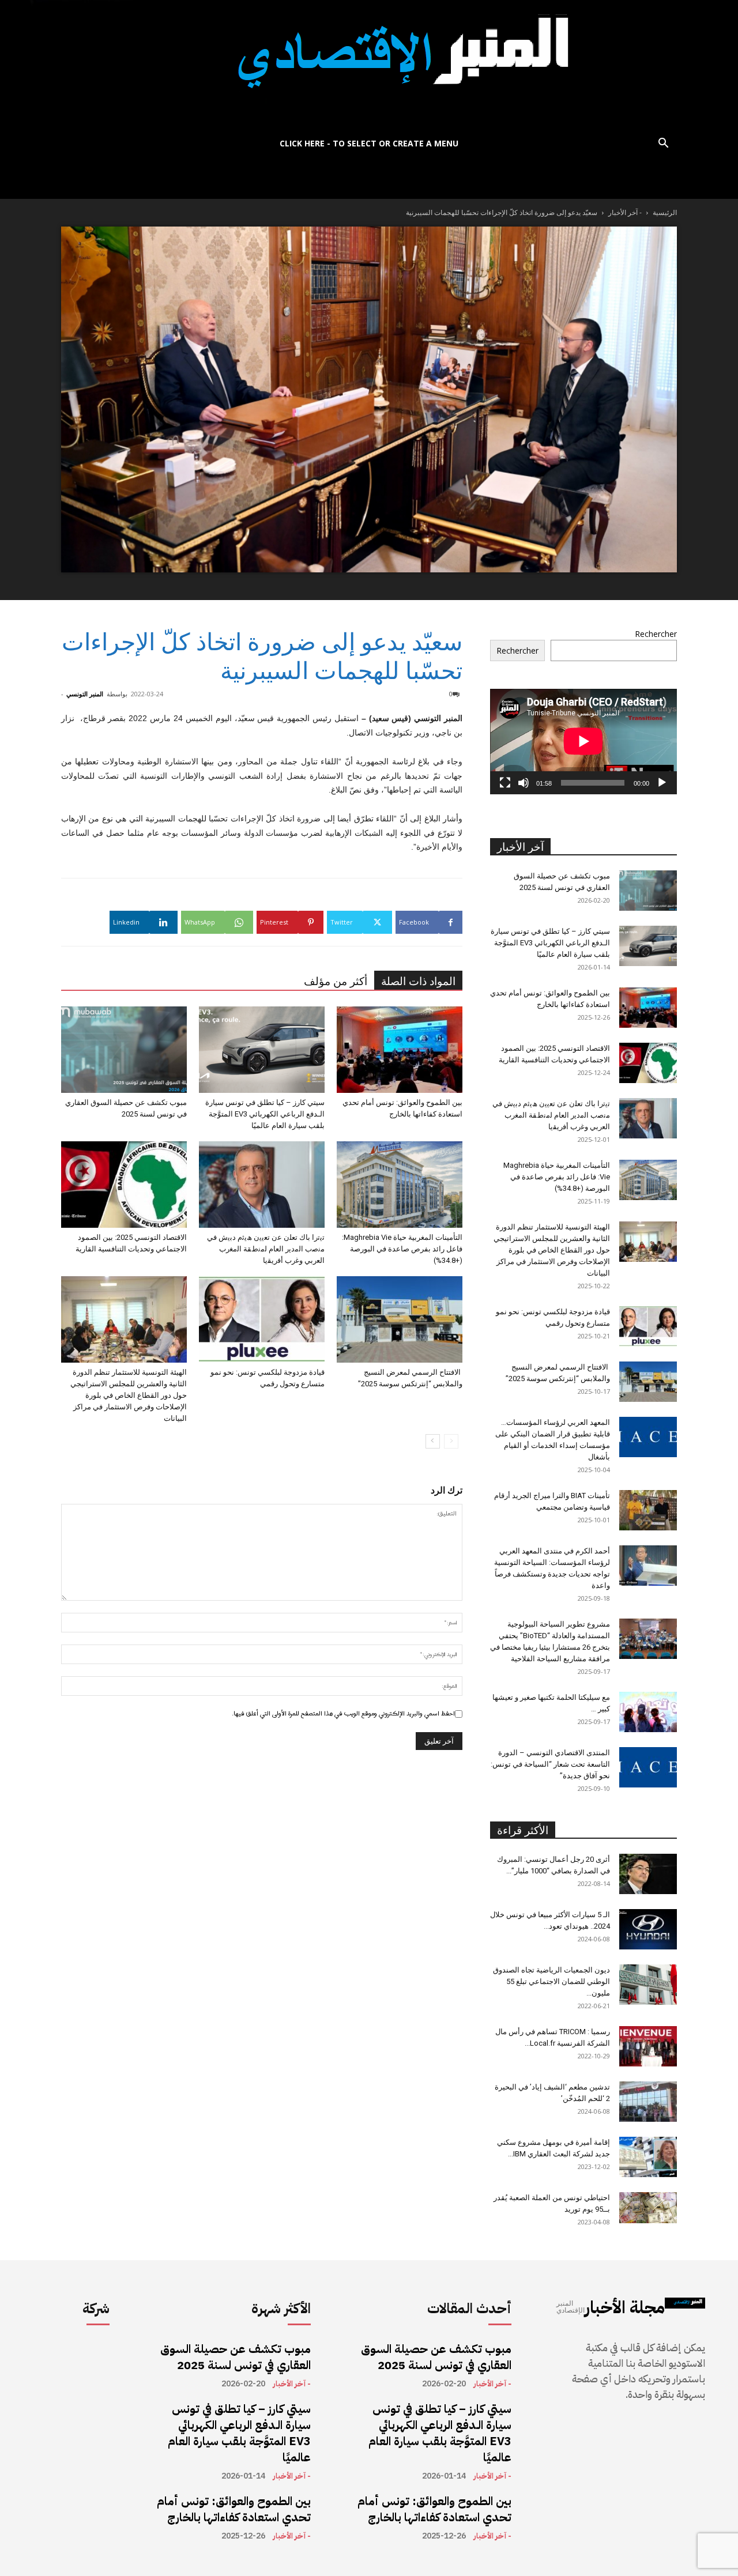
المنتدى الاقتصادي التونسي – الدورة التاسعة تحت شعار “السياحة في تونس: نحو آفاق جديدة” (550, 1764)
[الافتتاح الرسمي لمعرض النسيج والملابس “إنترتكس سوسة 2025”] (400, 1319)
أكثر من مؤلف (336, 981)
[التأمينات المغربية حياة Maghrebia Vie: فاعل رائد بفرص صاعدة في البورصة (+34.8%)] (400, 1185)
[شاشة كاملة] (505, 783)
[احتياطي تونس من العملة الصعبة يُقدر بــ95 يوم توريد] (648, 2208)
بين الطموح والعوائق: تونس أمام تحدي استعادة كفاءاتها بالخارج (234, 2509)
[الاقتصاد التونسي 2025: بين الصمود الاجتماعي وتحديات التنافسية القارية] (124, 1185)
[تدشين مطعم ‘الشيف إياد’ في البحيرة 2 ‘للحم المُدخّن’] (648, 2102)
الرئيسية (665, 212)
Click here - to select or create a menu (369, 143)
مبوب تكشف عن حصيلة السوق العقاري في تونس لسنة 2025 (236, 2357)
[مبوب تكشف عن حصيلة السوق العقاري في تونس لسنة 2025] (124, 1050)
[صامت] (524, 783)
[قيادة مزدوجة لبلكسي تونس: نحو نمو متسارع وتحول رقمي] (262, 1319)
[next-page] (433, 1441)
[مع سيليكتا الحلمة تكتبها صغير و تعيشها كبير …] (648, 1712)
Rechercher (656, 634)
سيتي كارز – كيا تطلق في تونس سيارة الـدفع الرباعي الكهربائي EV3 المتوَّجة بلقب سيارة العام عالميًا (265, 1114)
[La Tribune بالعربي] (369, 65)
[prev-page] (451, 1441)
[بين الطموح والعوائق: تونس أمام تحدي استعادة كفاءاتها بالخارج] (400, 1050)
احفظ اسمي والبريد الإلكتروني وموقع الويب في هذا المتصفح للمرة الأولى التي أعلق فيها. (343, 1714)
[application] (583, 741)
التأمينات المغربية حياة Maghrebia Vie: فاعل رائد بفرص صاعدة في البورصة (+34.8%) (402, 1249)
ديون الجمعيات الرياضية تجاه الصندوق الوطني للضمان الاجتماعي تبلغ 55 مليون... (551, 1981)
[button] (663, 144)
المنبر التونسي (85, 694)
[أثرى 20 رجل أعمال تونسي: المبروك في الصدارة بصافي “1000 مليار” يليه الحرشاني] (648, 1874)
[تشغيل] (662, 783)
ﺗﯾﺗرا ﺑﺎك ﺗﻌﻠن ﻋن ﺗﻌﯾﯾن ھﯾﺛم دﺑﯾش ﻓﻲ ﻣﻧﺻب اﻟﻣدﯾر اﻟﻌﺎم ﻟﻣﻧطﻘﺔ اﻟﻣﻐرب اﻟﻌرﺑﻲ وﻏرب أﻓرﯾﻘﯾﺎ (266, 1249)
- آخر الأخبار (625, 212)
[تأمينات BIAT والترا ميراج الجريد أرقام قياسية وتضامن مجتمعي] (648, 1510)
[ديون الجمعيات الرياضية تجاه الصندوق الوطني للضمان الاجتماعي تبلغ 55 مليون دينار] (648, 1985)
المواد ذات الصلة (418, 981)
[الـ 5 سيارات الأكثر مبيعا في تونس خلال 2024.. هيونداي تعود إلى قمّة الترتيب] (648, 1929)
